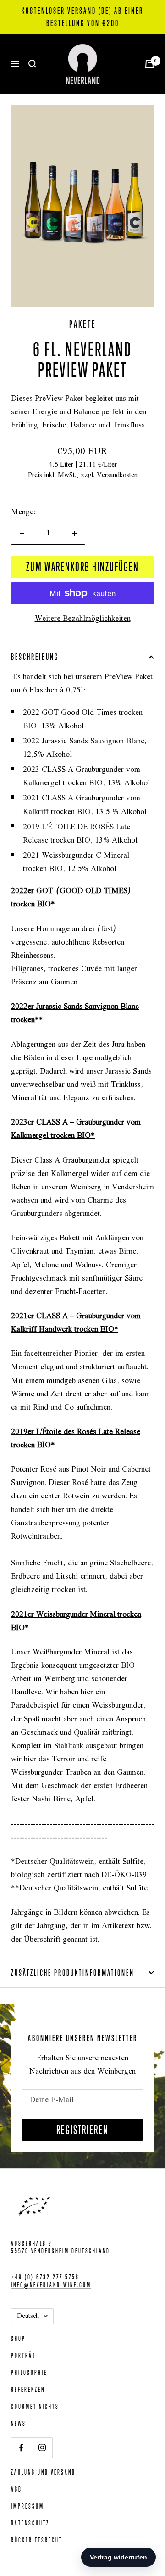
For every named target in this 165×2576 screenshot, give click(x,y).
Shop (18, 2338)
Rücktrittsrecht (37, 2540)
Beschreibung (35, 657)
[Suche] (33, 64)
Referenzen (28, 2389)
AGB (16, 2489)
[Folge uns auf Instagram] (42, 2448)
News (19, 2423)
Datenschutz (30, 2523)
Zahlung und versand (43, 2472)
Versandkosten (117, 475)
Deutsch (28, 2316)
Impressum (27, 2506)
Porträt (23, 2355)
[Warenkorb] (149, 64)
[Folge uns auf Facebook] (21, 2448)
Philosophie (29, 2372)
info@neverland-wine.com (51, 2285)
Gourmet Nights (35, 2406)
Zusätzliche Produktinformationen (73, 1973)
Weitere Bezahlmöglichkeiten (83, 619)
